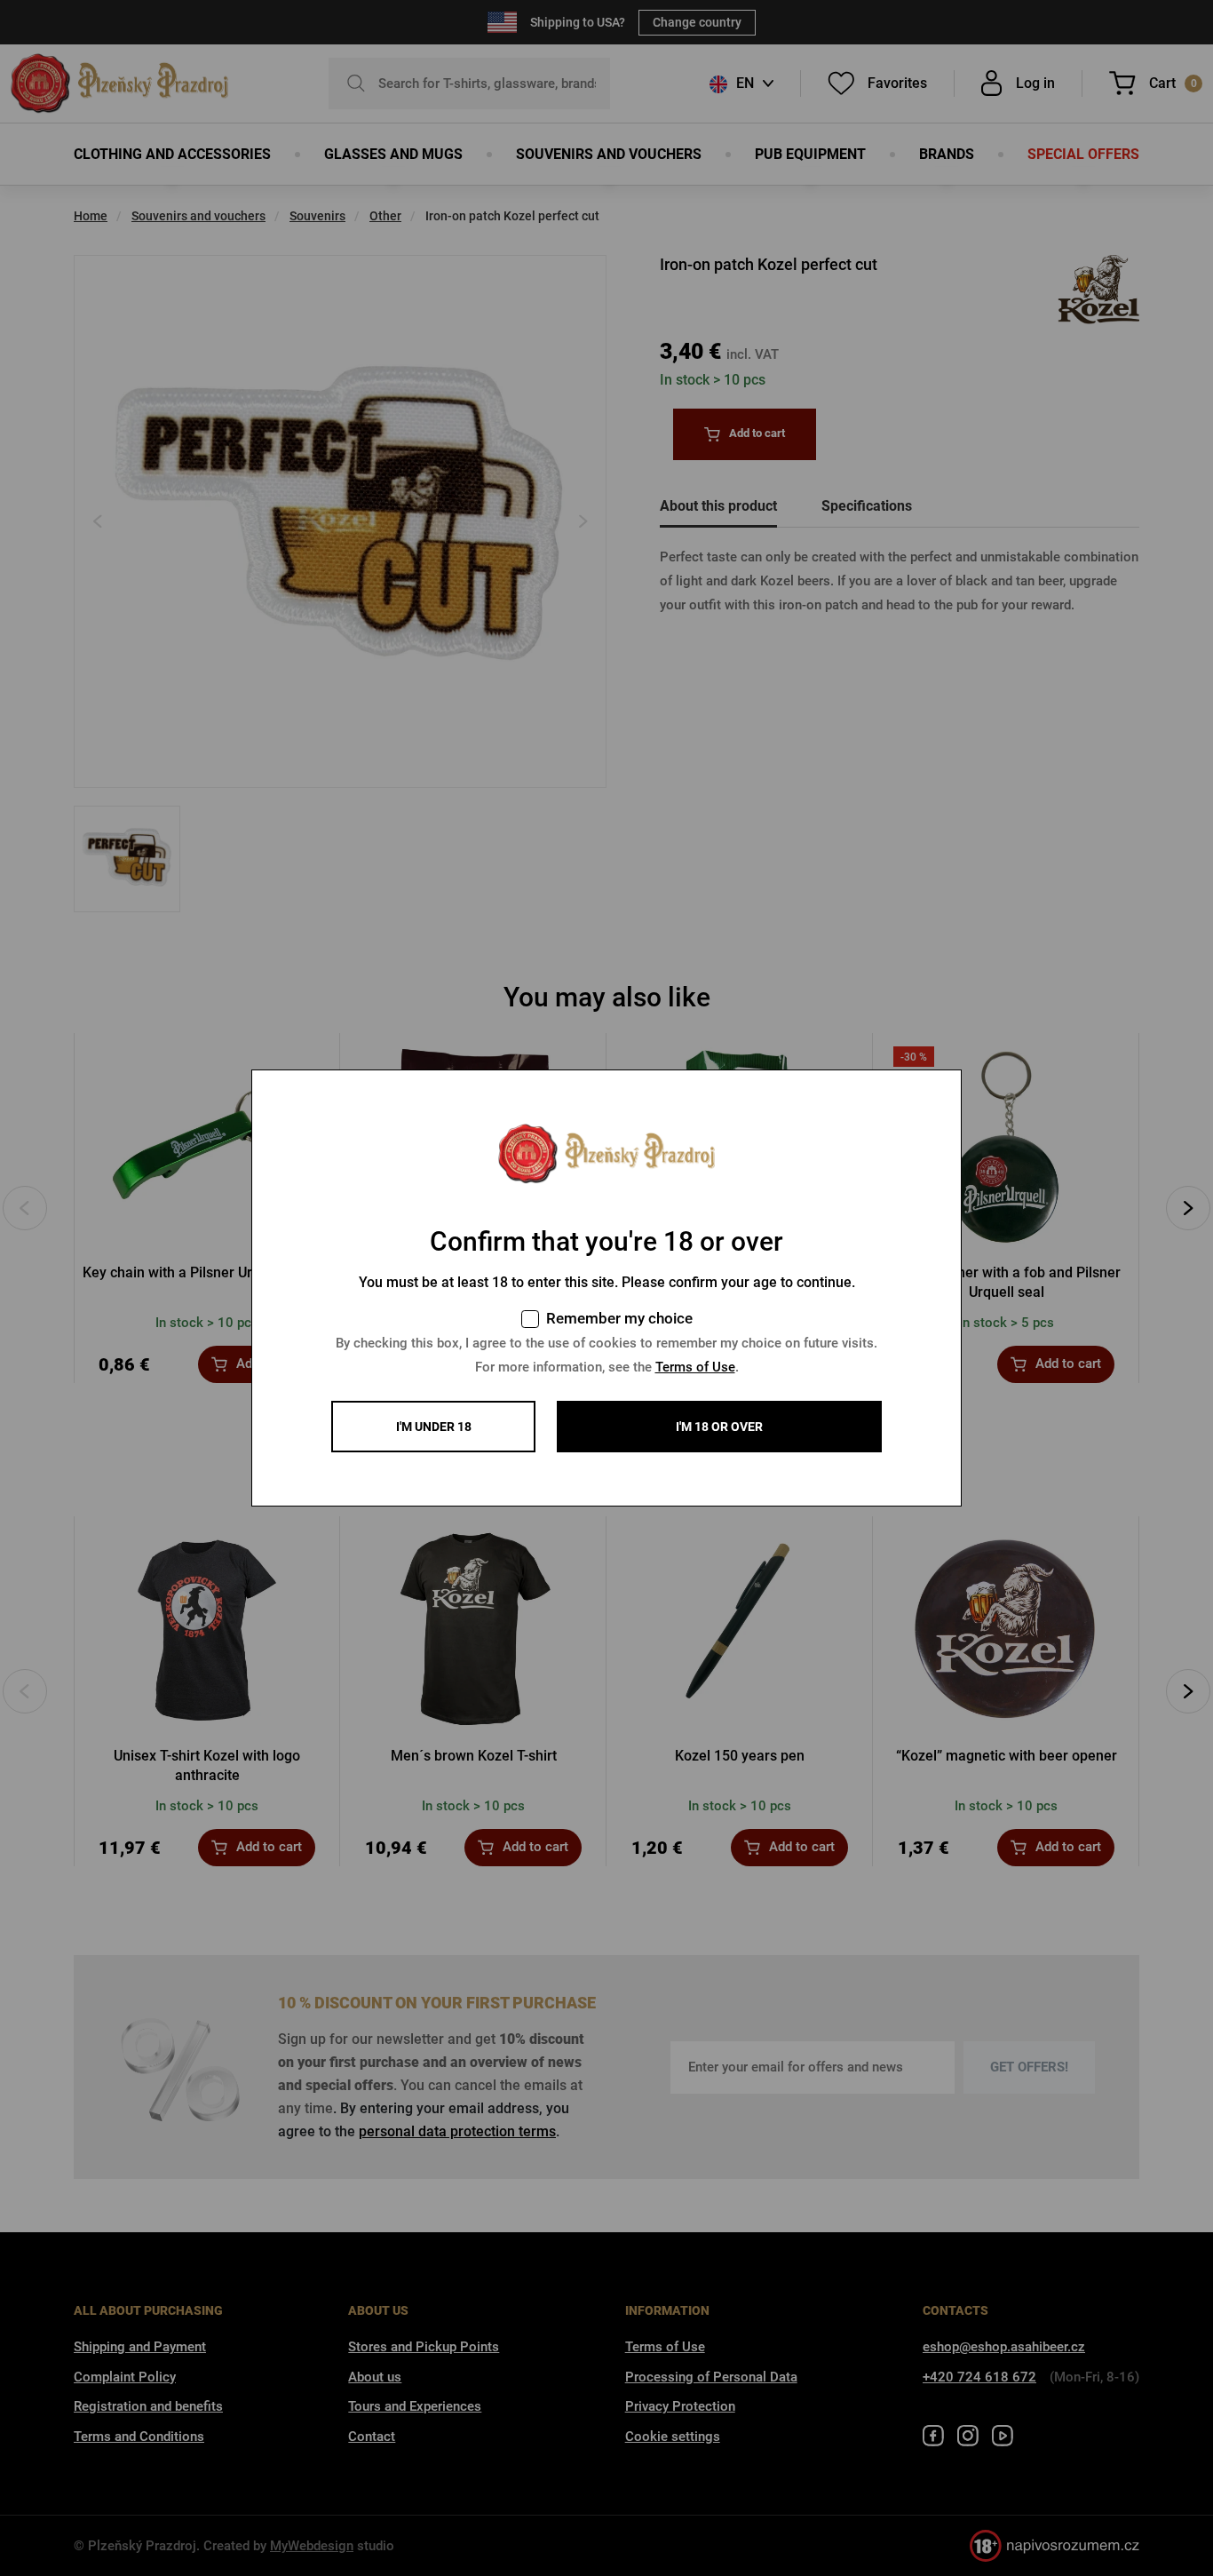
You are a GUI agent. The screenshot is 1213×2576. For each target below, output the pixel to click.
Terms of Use (695, 1367)
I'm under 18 (434, 1427)
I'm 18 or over (719, 1427)
